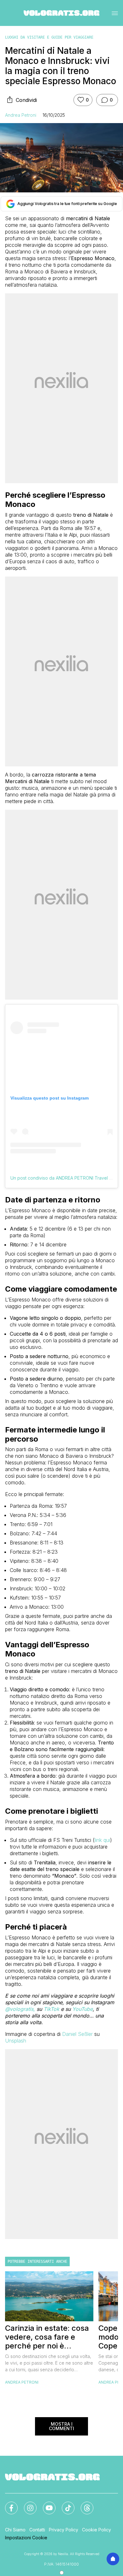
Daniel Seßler (77, 2034)
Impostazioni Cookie (26, 2538)
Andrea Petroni (21, 115)
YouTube (82, 2009)
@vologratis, (21, 2009)
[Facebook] (8, 2504)
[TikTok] (64, 2504)
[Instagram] (26, 2504)
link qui (102, 1840)
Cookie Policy (97, 2530)
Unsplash (16, 2041)
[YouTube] (45, 2504)
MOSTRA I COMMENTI (61, 2426)
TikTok (51, 2009)
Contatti (37, 2530)
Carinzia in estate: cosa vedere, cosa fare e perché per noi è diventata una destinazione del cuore (47, 2337)
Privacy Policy (64, 2530)
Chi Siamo (15, 2530)
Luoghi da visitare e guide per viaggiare (49, 37)
